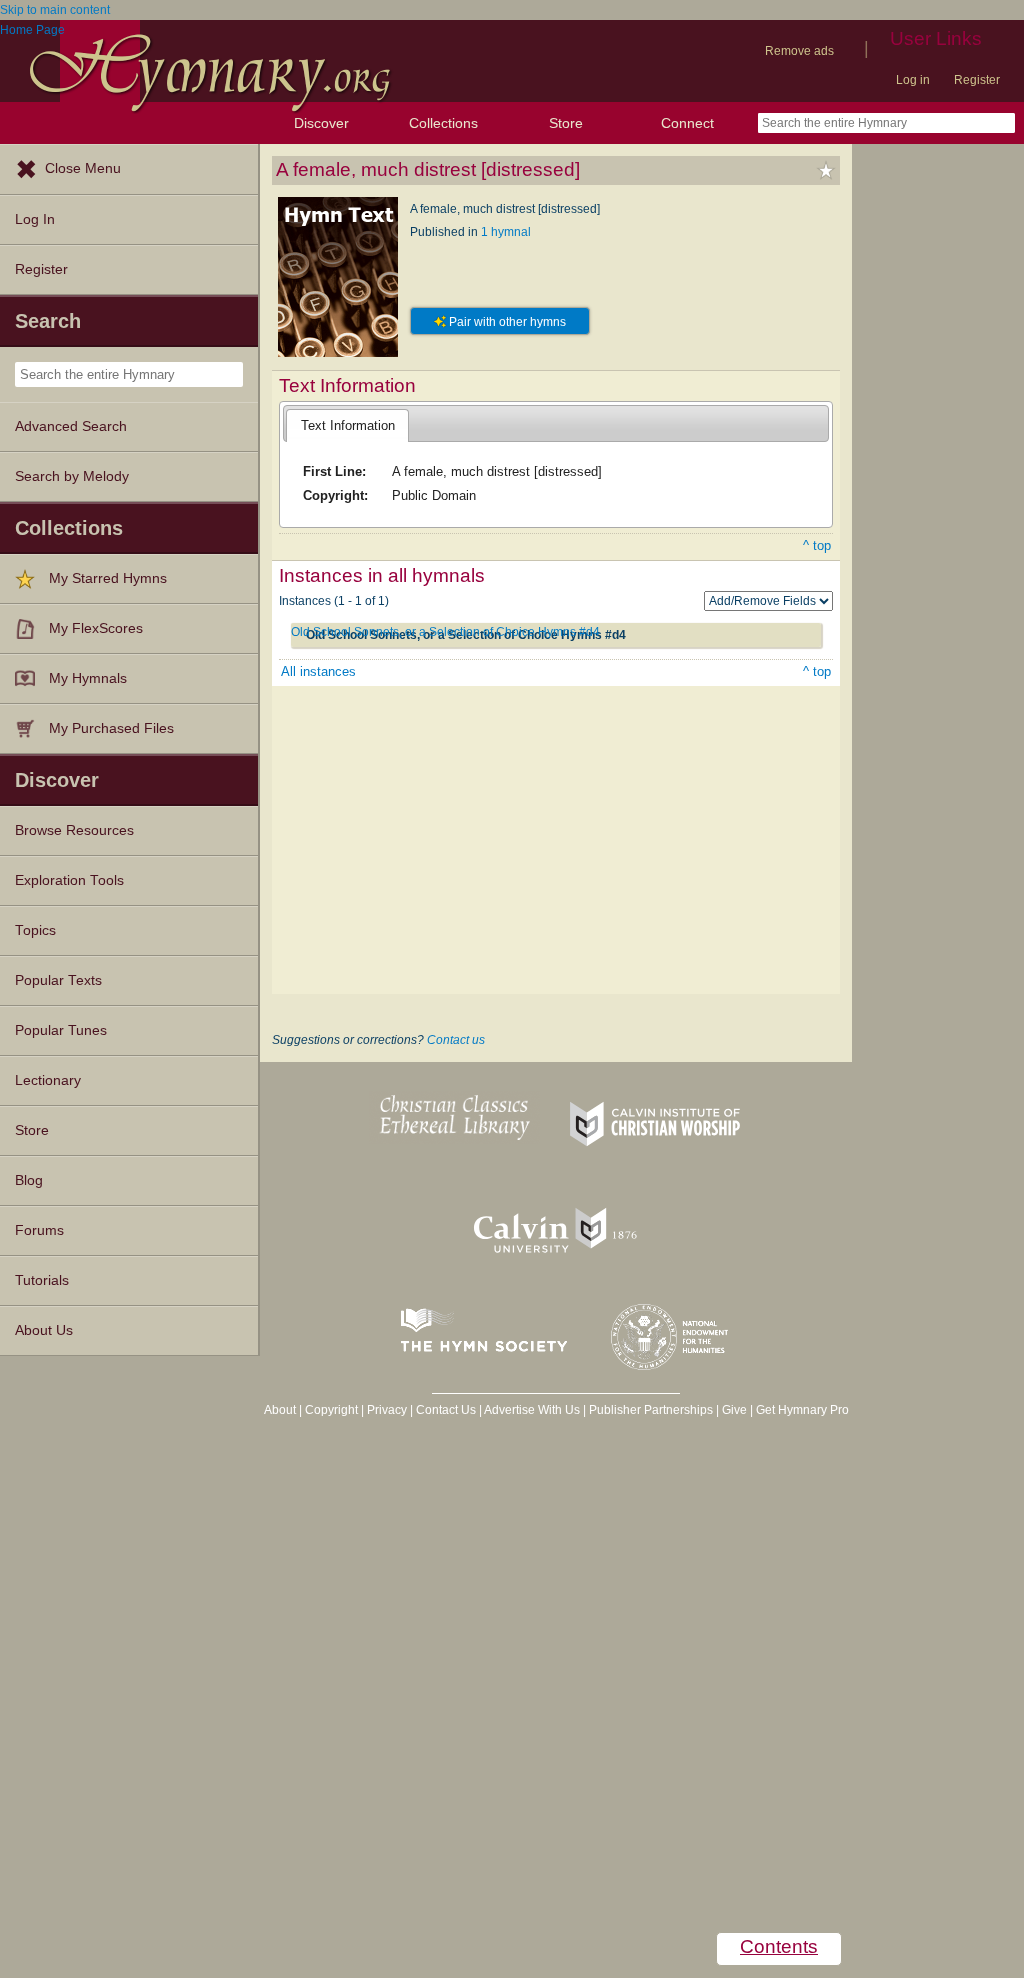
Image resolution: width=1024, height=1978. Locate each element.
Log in (913, 80)
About (280, 1410)
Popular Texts (58, 980)
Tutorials (42, 1280)
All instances (318, 671)
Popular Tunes (61, 1030)
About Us (44, 1330)
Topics (35, 930)
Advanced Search (71, 426)
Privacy (387, 1410)
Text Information (348, 425)
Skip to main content (55, 10)
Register (977, 80)
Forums (39, 1230)
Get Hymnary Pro (802, 1410)
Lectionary (48, 1080)
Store (566, 123)
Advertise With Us (532, 1410)
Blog (29, 1180)
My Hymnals (88, 678)
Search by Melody (72, 476)
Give (734, 1410)
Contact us (456, 1040)
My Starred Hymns (108, 578)
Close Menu (83, 168)
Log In (35, 219)
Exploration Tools (69, 880)
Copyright (331, 1410)
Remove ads (799, 51)
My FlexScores (96, 628)
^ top (817, 545)
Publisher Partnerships (651, 1410)
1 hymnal (506, 232)
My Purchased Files (111, 728)
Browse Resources (74, 830)
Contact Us (446, 1410)
